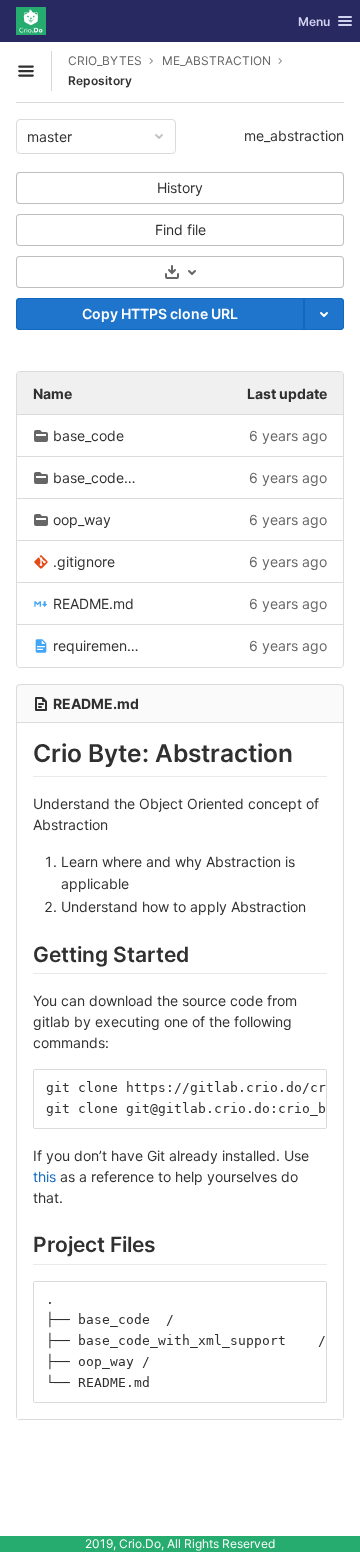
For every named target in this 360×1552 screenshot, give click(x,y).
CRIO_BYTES (105, 60)
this (44, 1176)
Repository (100, 80)
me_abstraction (294, 135)
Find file (180, 229)
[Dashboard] (31, 21)
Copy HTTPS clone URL (160, 313)
